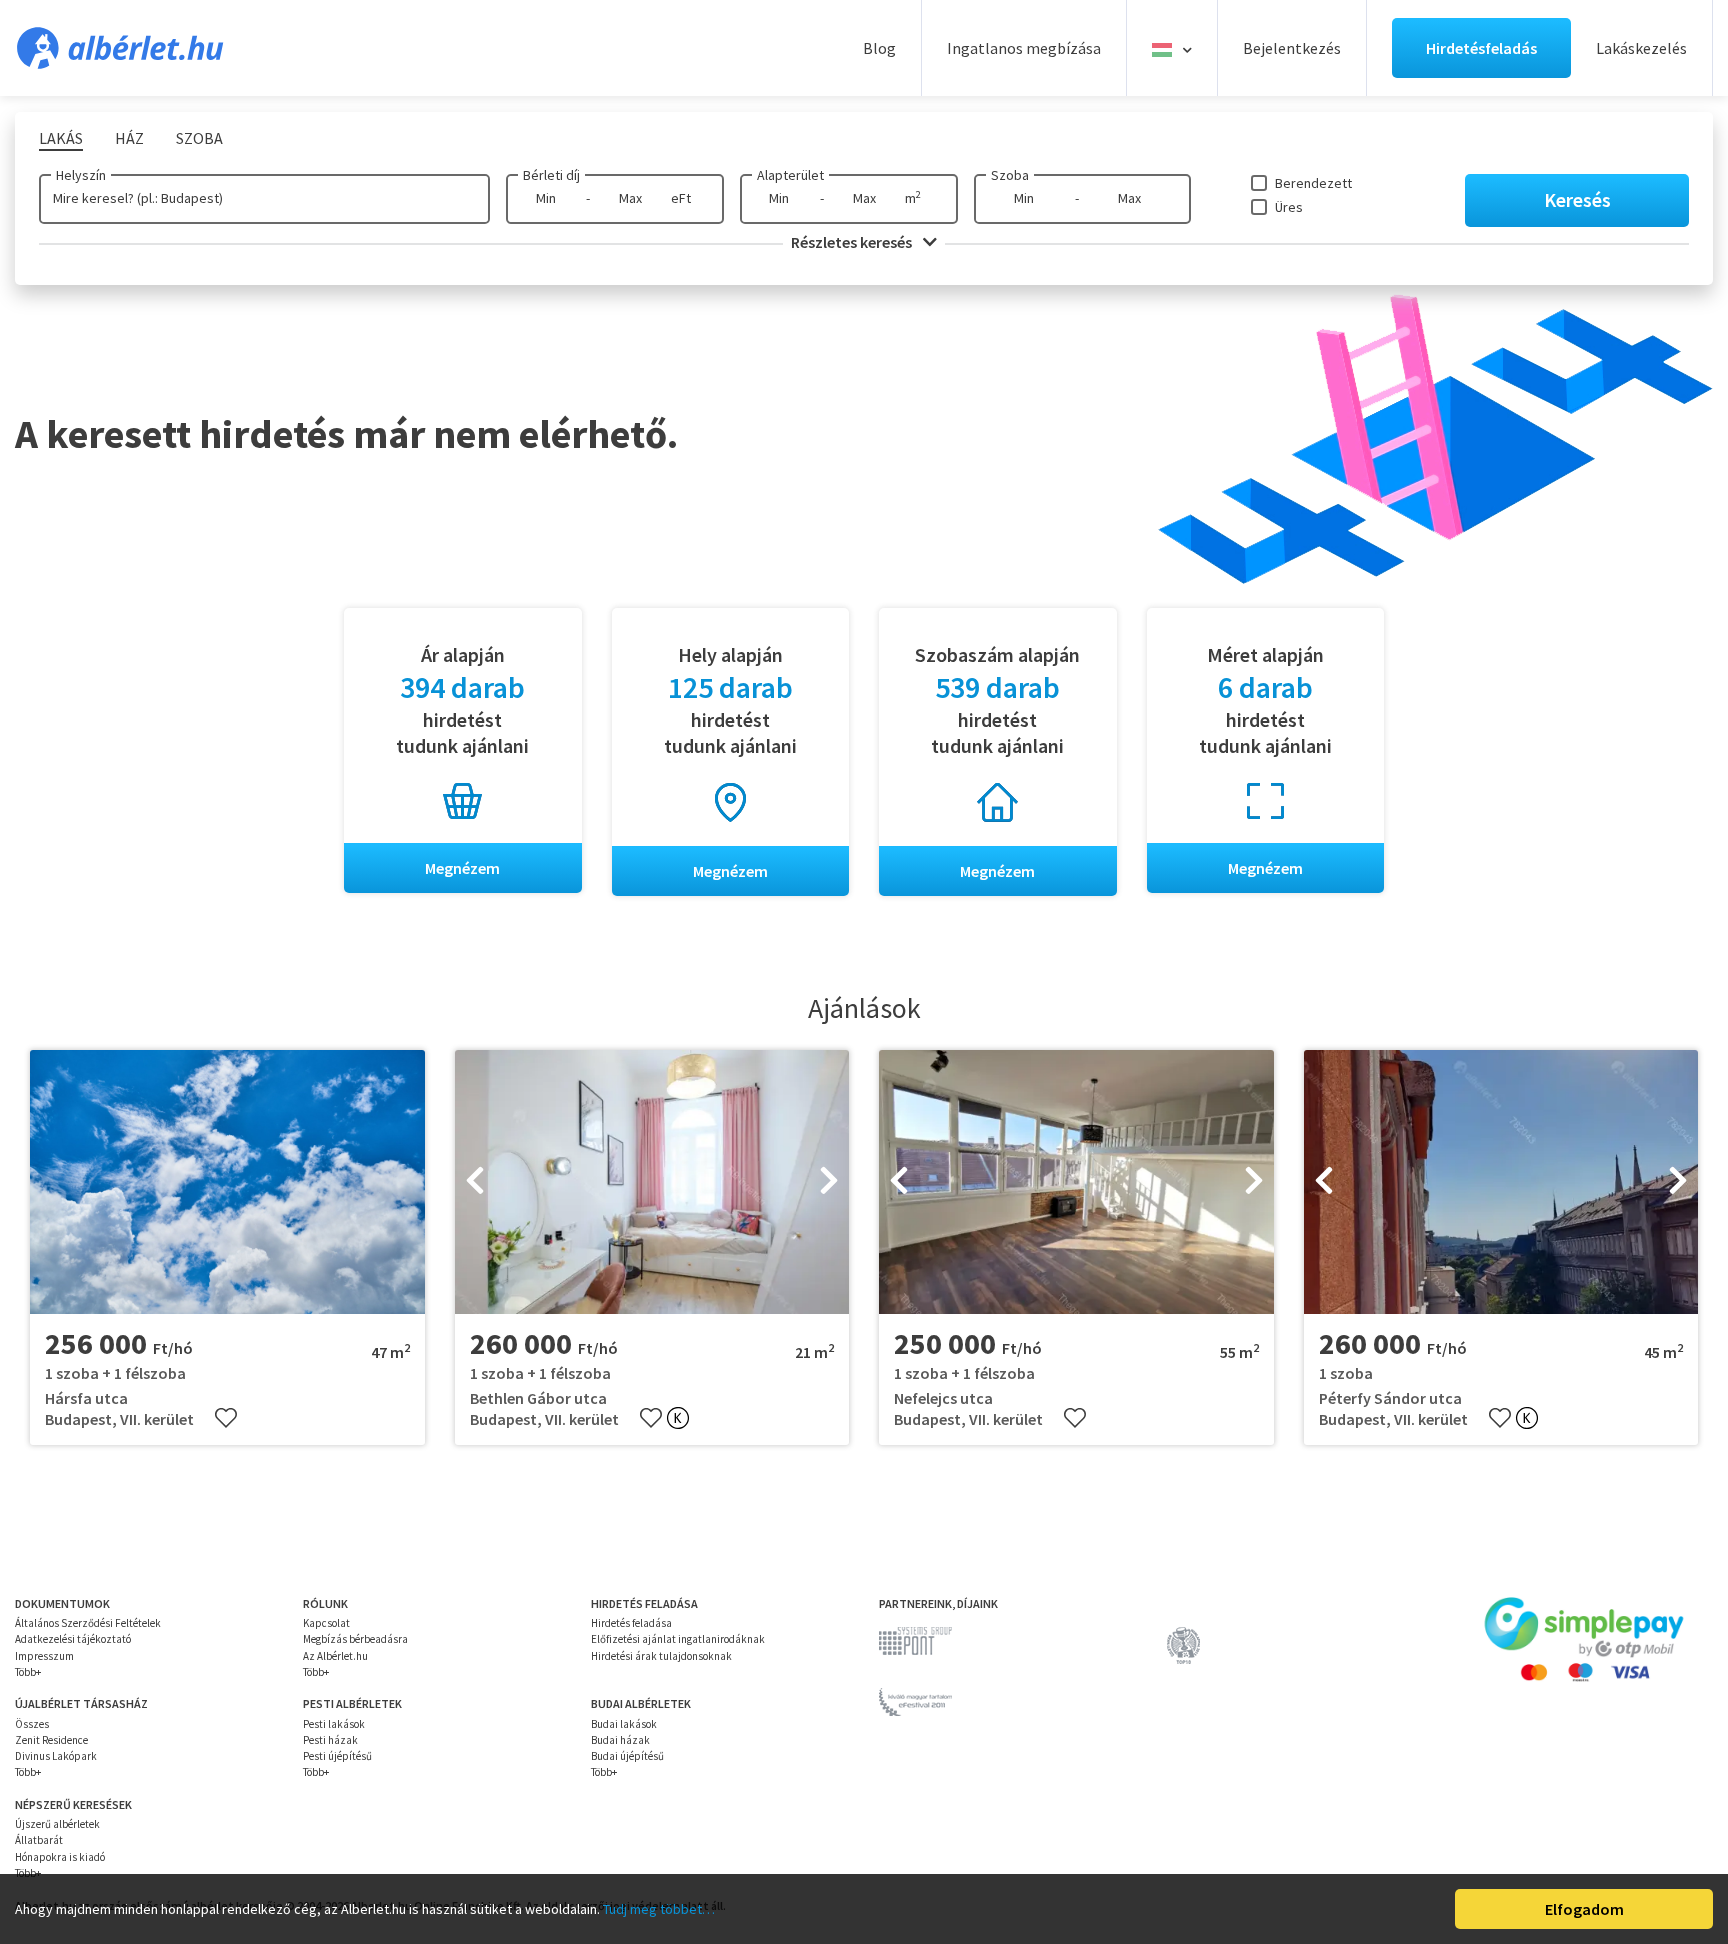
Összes (32, 1724)
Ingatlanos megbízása (1024, 48)
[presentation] (475, 1182)
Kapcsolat (326, 1623)
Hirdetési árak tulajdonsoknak (661, 1656)
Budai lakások (624, 1724)
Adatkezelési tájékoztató (73, 1639)
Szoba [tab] (199, 138)
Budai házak (620, 1740)
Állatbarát (39, 1840)
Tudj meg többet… (659, 1909)
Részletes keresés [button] (853, 242)
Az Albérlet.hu (335, 1656)
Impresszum (44, 1656)
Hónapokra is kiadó (60, 1857)
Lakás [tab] (61, 138)
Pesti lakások (334, 1724)
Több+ (28, 1672)
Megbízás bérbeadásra (355, 1639)
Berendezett (1313, 183)
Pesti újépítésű (337, 1756)
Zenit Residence (51, 1740)
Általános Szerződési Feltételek (88, 1623)
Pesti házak (330, 1740)
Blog (879, 48)
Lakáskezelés (1641, 48)
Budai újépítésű (627, 1756)
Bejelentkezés (1292, 48)
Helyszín (81, 175)
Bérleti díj (551, 175)
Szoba (1010, 175)
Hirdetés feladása (631, 1623)
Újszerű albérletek (57, 1824)
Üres (1289, 207)
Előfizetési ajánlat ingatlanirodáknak (678, 1639)
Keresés (1577, 199)
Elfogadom (1584, 1909)
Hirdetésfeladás (1481, 48)
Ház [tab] (129, 138)
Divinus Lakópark (56, 1756)
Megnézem (462, 868)
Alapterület (790, 175)
